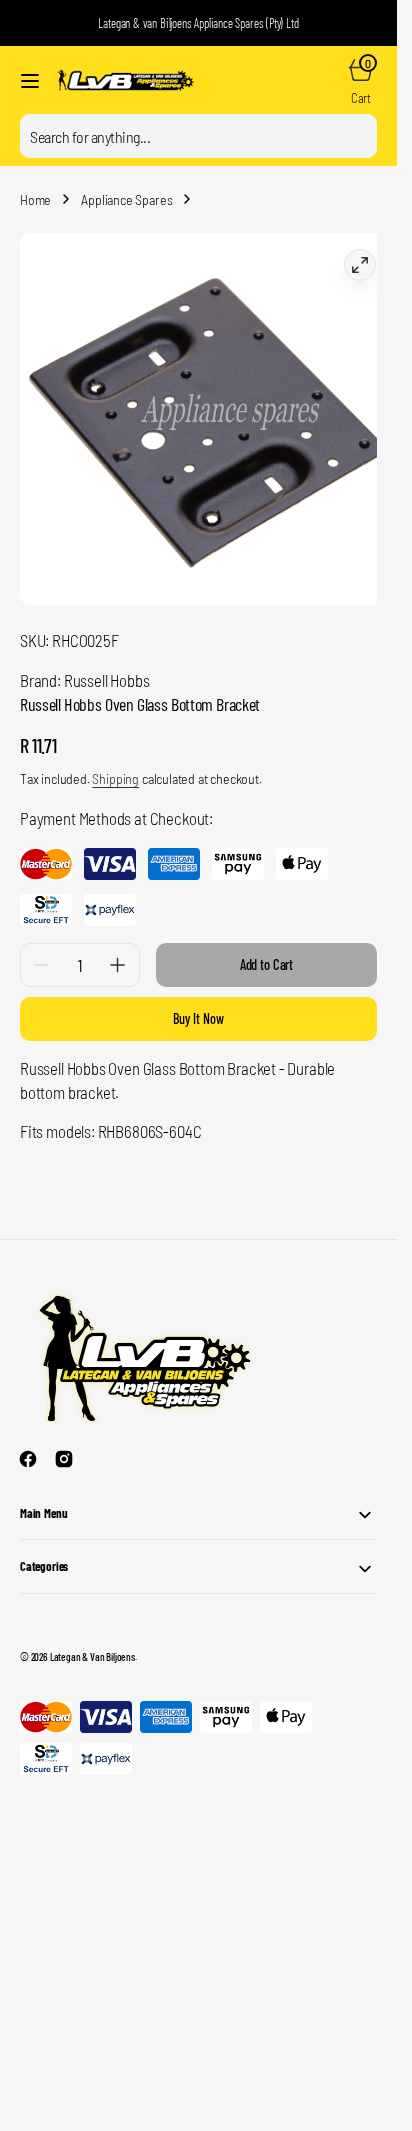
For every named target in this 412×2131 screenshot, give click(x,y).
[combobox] (198, 136)
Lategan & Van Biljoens (92, 1641)
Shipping (115, 763)
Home (35, 199)
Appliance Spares (126, 199)
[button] (30, 81)
